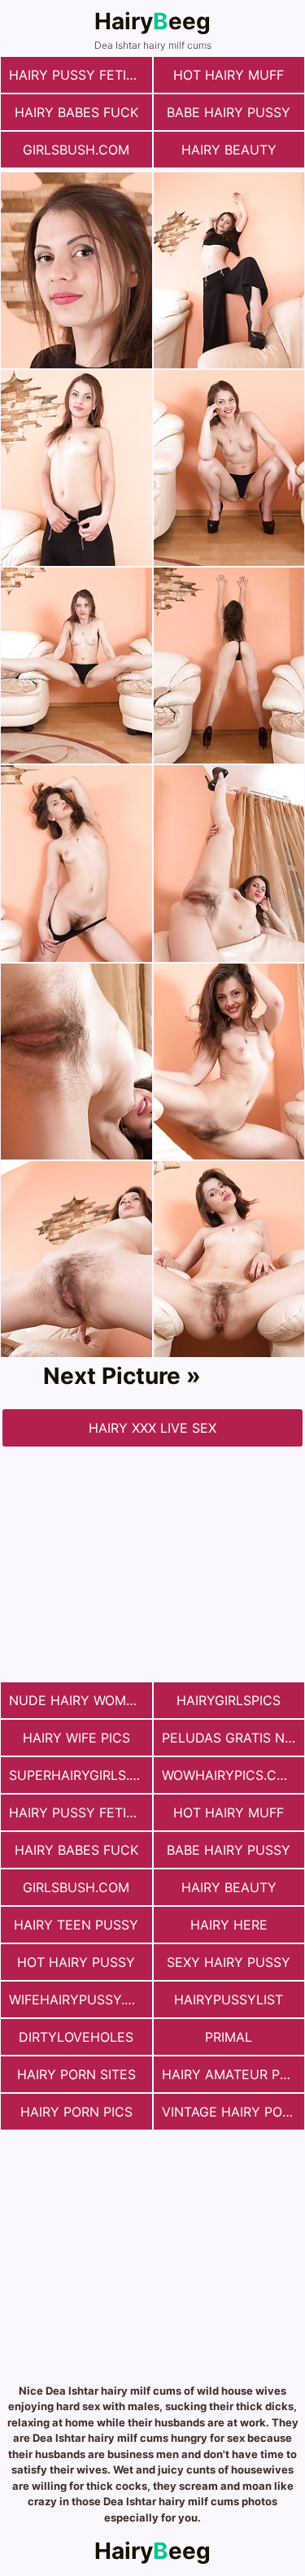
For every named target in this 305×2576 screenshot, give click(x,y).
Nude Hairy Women (76, 1700)
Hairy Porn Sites (76, 2074)
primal (229, 2037)
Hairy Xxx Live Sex (152, 1428)
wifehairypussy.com (81, 1999)
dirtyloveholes (76, 2037)
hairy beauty (229, 150)
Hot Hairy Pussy (76, 1962)
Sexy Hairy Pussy (229, 1962)
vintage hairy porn (231, 2112)
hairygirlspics (229, 1700)
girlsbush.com (76, 150)
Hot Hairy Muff (229, 75)
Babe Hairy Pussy (229, 112)
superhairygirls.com (81, 1775)
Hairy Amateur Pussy (233, 2074)
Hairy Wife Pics (76, 1738)
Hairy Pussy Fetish (76, 75)
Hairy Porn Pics (76, 2112)
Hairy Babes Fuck (76, 112)
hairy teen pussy (76, 1925)
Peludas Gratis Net (231, 1738)
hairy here (229, 1925)
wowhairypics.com (230, 1775)
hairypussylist (229, 1999)
